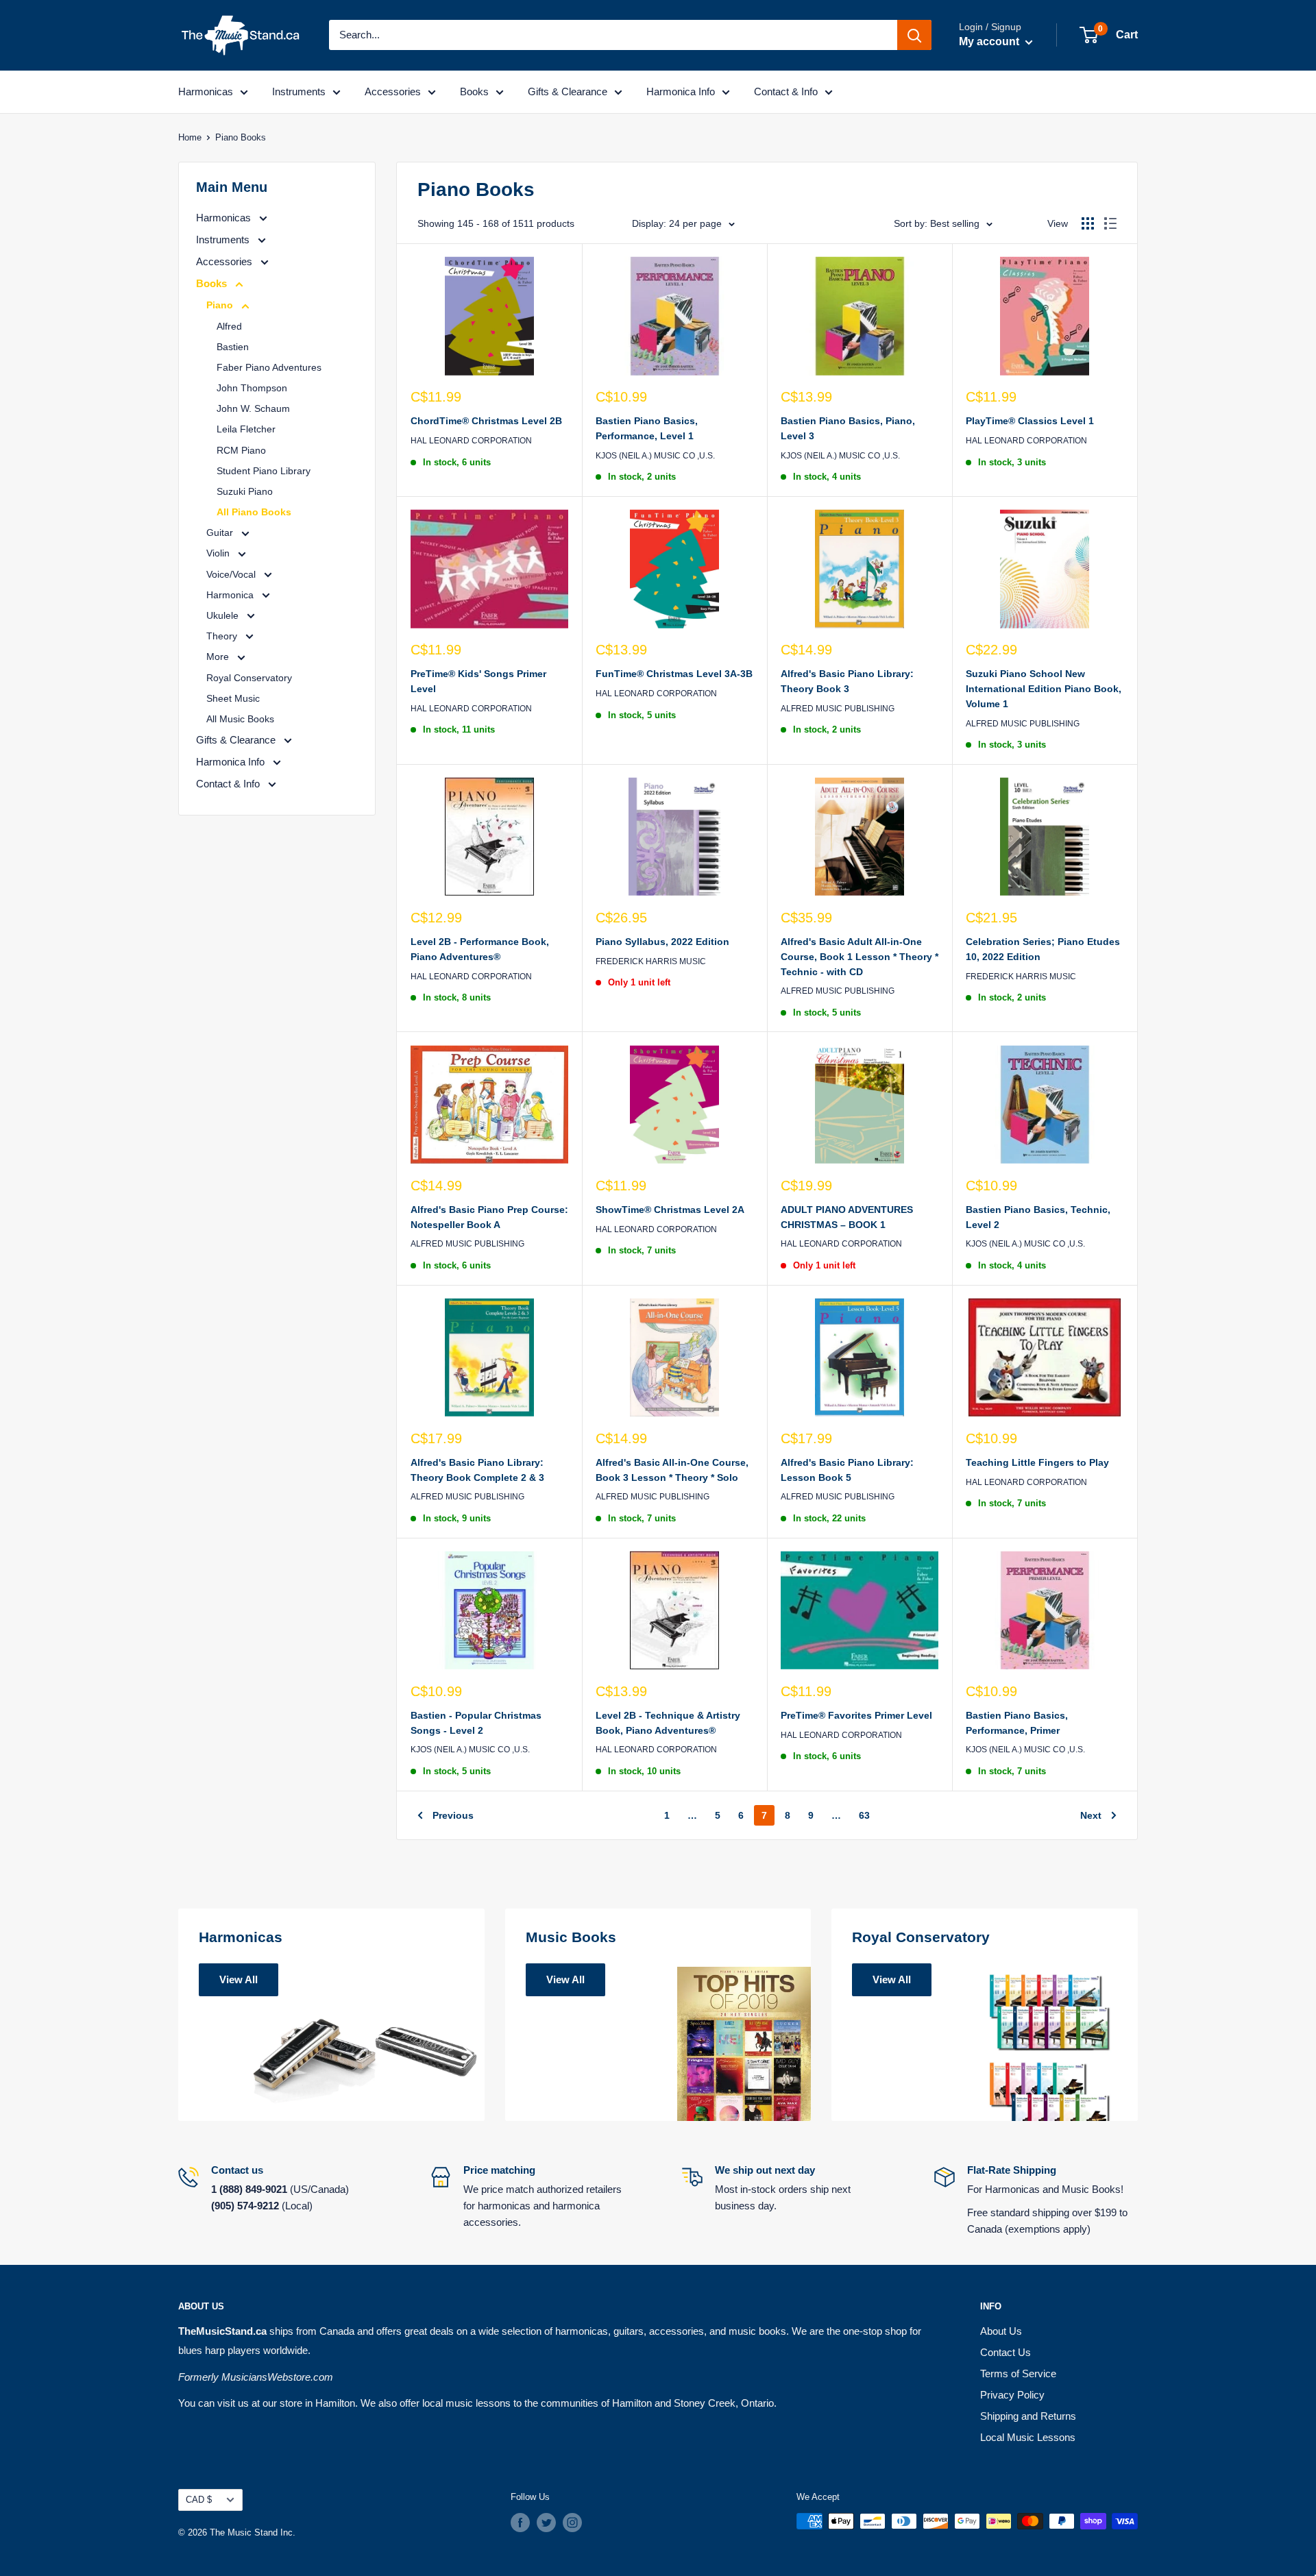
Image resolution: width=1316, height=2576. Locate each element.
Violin (219, 553)
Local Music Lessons (1028, 2437)
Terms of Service (1018, 2373)
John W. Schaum (253, 408)
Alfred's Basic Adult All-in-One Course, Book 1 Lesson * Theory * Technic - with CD (860, 956)
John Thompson (252, 388)
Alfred (229, 326)
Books (474, 91)
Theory (223, 636)
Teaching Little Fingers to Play (1037, 1462)
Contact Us (1006, 2352)
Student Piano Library (264, 471)
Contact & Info (786, 91)
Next (1091, 1815)
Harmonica (231, 595)
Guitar (221, 532)
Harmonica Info (681, 91)
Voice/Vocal (232, 574)
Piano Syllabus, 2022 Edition (662, 942)
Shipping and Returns (1028, 2416)
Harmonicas (206, 91)
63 (864, 1815)
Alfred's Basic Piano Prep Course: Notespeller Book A (489, 1217)
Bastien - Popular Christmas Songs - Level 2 (476, 1723)
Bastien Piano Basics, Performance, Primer (1017, 1723)
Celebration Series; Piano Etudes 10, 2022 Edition (1043, 949)
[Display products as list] (1110, 223)
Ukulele (224, 615)
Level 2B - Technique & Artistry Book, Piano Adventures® (668, 1723)
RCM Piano (241, 450)
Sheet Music (233, 698)
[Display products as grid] (1088, 223)
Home (190, 137)
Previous (453, 1815)
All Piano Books (254, 512)
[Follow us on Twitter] (546, 2523)
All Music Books (240, 719)
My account (990, 41)
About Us (1001, 2331)
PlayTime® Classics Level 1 (1030, 421)
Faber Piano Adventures (269, 367)
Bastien (233, 347)
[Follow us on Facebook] (520, 2523)
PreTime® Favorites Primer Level (856, 1715)
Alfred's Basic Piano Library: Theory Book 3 (847, 681)
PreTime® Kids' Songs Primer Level (478, 681)
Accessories (393, 91)
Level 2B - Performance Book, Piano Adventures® (480, 949)
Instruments (299, 91)
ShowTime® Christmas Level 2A (670, 1210)
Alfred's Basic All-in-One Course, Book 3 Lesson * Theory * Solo (672, 1470)
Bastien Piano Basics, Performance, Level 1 (647, 428)
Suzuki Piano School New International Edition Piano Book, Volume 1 (1044, 688)
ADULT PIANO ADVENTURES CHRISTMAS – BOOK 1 (847, 1217)
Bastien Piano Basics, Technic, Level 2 (1038, 1217)
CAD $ (199, 2500)
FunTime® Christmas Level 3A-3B (674, 674)
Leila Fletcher (246, 429)
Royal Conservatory (249, 678)
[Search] (914, 35)
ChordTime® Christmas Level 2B (486, 421)
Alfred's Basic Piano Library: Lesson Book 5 (847, 1470)
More (219, 657)
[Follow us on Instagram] (572, 2523)
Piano (221, 305)
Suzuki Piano (245, 491)
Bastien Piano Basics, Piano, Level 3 (848, 428)
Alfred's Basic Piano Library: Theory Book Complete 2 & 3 (477, 1470)
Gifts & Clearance (568, 91)
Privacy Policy (1012, 2395)
